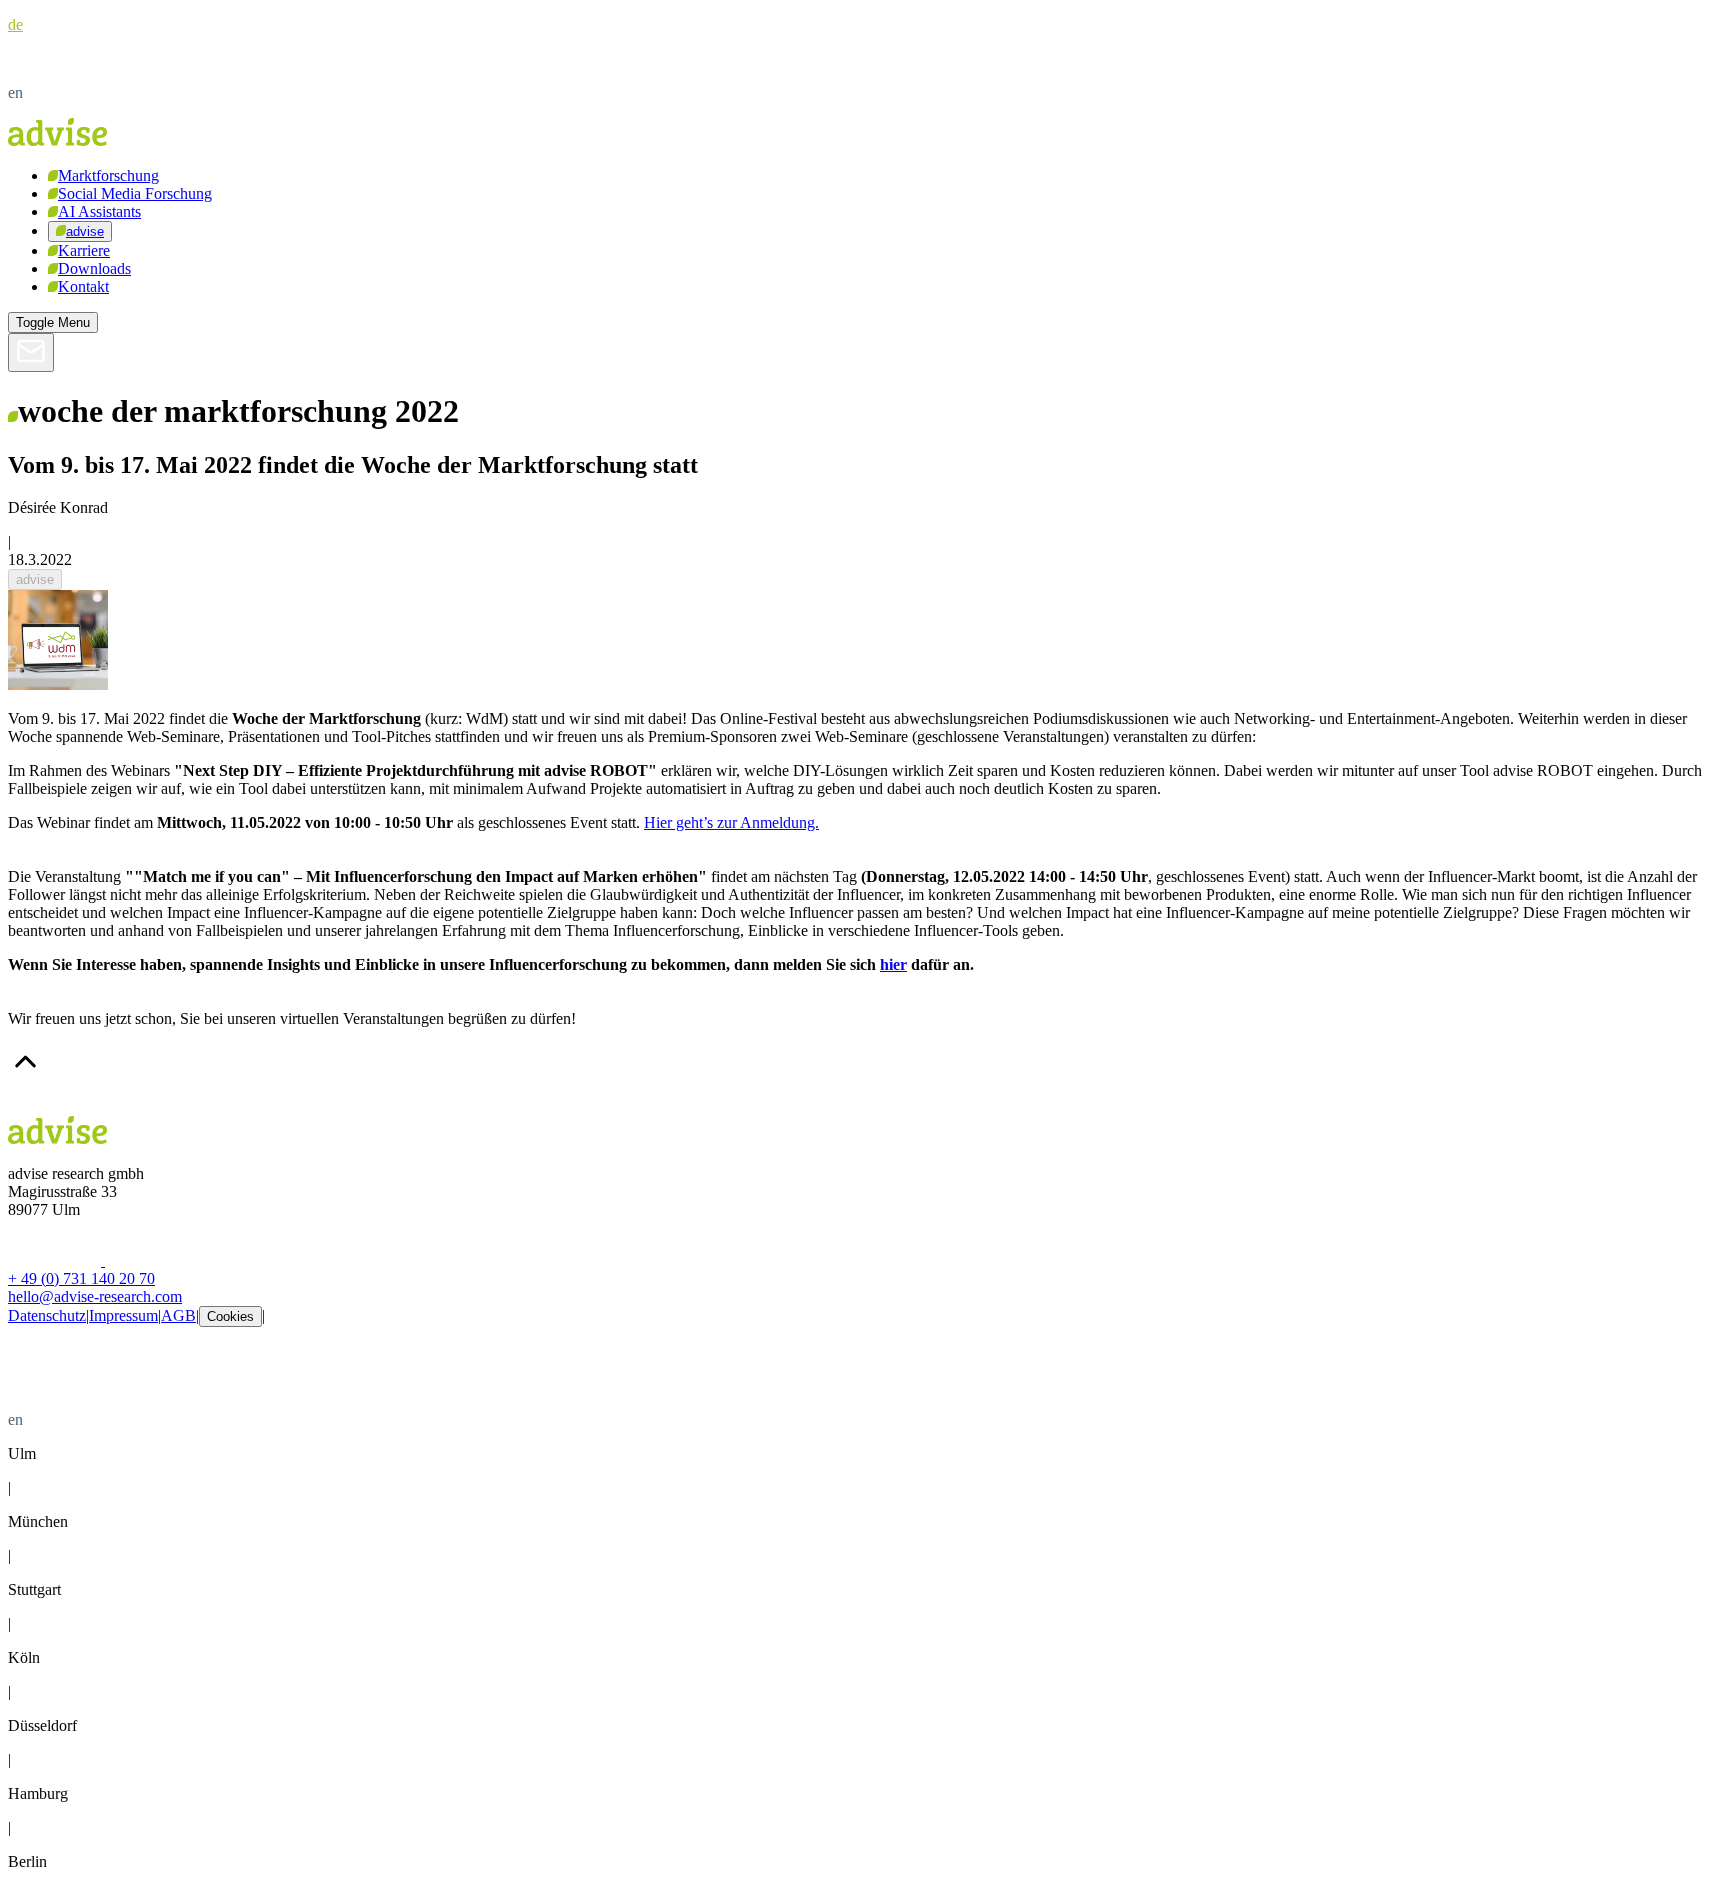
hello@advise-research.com (95, 1296)
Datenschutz (47, 1315)
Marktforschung (108, 175)
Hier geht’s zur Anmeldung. (731, 822)
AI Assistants (99, 211)
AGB (178, 1315)
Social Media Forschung (135, 193)
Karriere (84, 250)
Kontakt (83, 286)
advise (85, 231)
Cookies (230, 1316)
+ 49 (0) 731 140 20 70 (81, 1278)
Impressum (123, 1315)
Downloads (94, 268)
